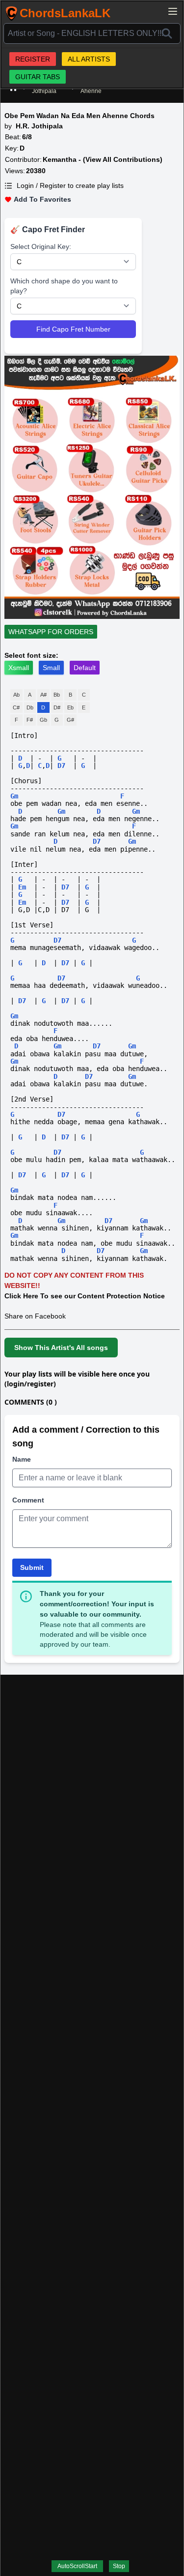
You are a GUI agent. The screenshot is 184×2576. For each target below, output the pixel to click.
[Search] (167, 33)
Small (51, 668)
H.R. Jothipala (39, 126)
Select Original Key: (41, 246)
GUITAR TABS (38, 77)
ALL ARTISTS (89, 59)
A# (43, 695)
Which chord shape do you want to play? (64, 286)
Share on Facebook (35, 1316)
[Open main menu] (173, 11)
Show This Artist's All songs (61, 1348)
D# (57, 707)
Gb (43, 720)
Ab (16, 695)
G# (70, 720)
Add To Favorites (42, 199)
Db (30, 707)
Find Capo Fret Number (73, 329)
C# (16, 707)
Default (85, 668)
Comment (28, 1500)
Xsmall (19, 668)
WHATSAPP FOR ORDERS (51, 632)
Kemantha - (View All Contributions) (103, 159)
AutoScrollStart (77, 2566)
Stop (119, 2566)
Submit (32, 1567)
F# (30, 720)
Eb (70, 707)
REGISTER (33, 59)
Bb (57, 695)
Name (22, 1459)
